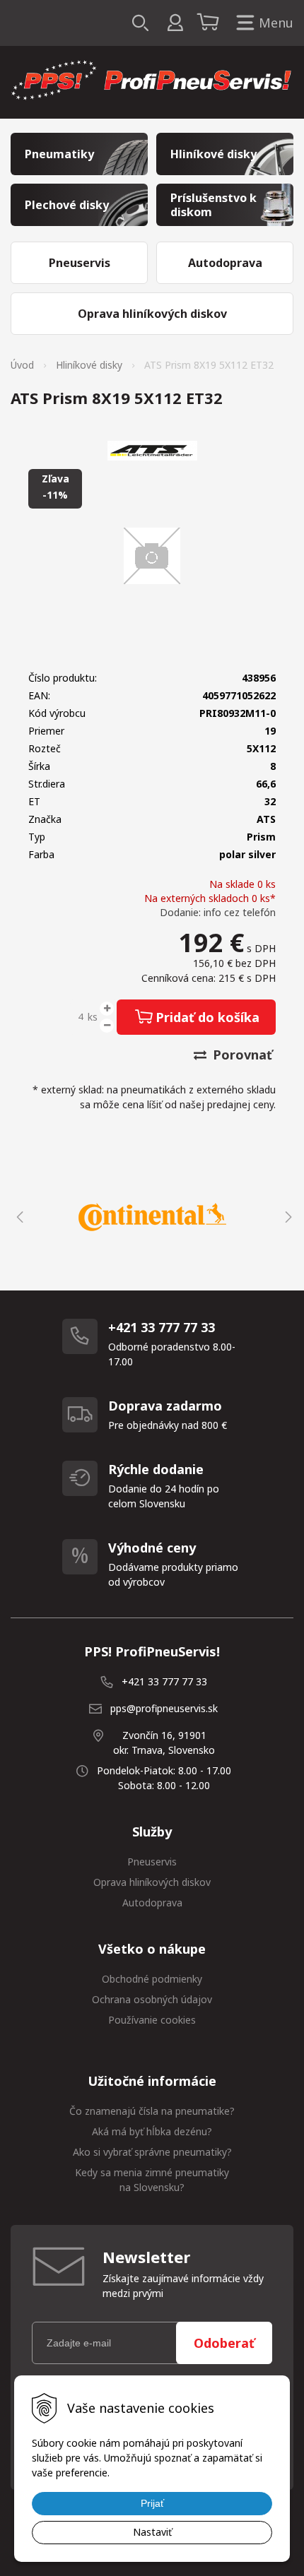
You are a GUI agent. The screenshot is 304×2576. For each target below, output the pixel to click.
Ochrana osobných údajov (152, 1999)
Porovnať (241, 1055)
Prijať (152, 2503)
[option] (152, 1217)
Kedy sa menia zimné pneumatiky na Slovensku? (152, 2180)
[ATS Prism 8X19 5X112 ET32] (152, 556)
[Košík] (210, 23)
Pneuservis (152, 1862)
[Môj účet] (175, 23)
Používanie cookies (152, 2020)
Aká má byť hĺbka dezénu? (152, 2131)
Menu (276, 23)
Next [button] (286, 1217)
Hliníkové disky (89, 365)
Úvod (22, 365)
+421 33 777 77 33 (164, 1681)
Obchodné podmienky (152, 1979)
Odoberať (224, 2343)
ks (93, 1017)
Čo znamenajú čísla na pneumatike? (152, 2111)
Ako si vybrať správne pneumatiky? (152, 2152)
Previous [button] (18, 1217)
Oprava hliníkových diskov (152, 1882)
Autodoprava (152, 1903)
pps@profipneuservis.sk (164, 1708)
